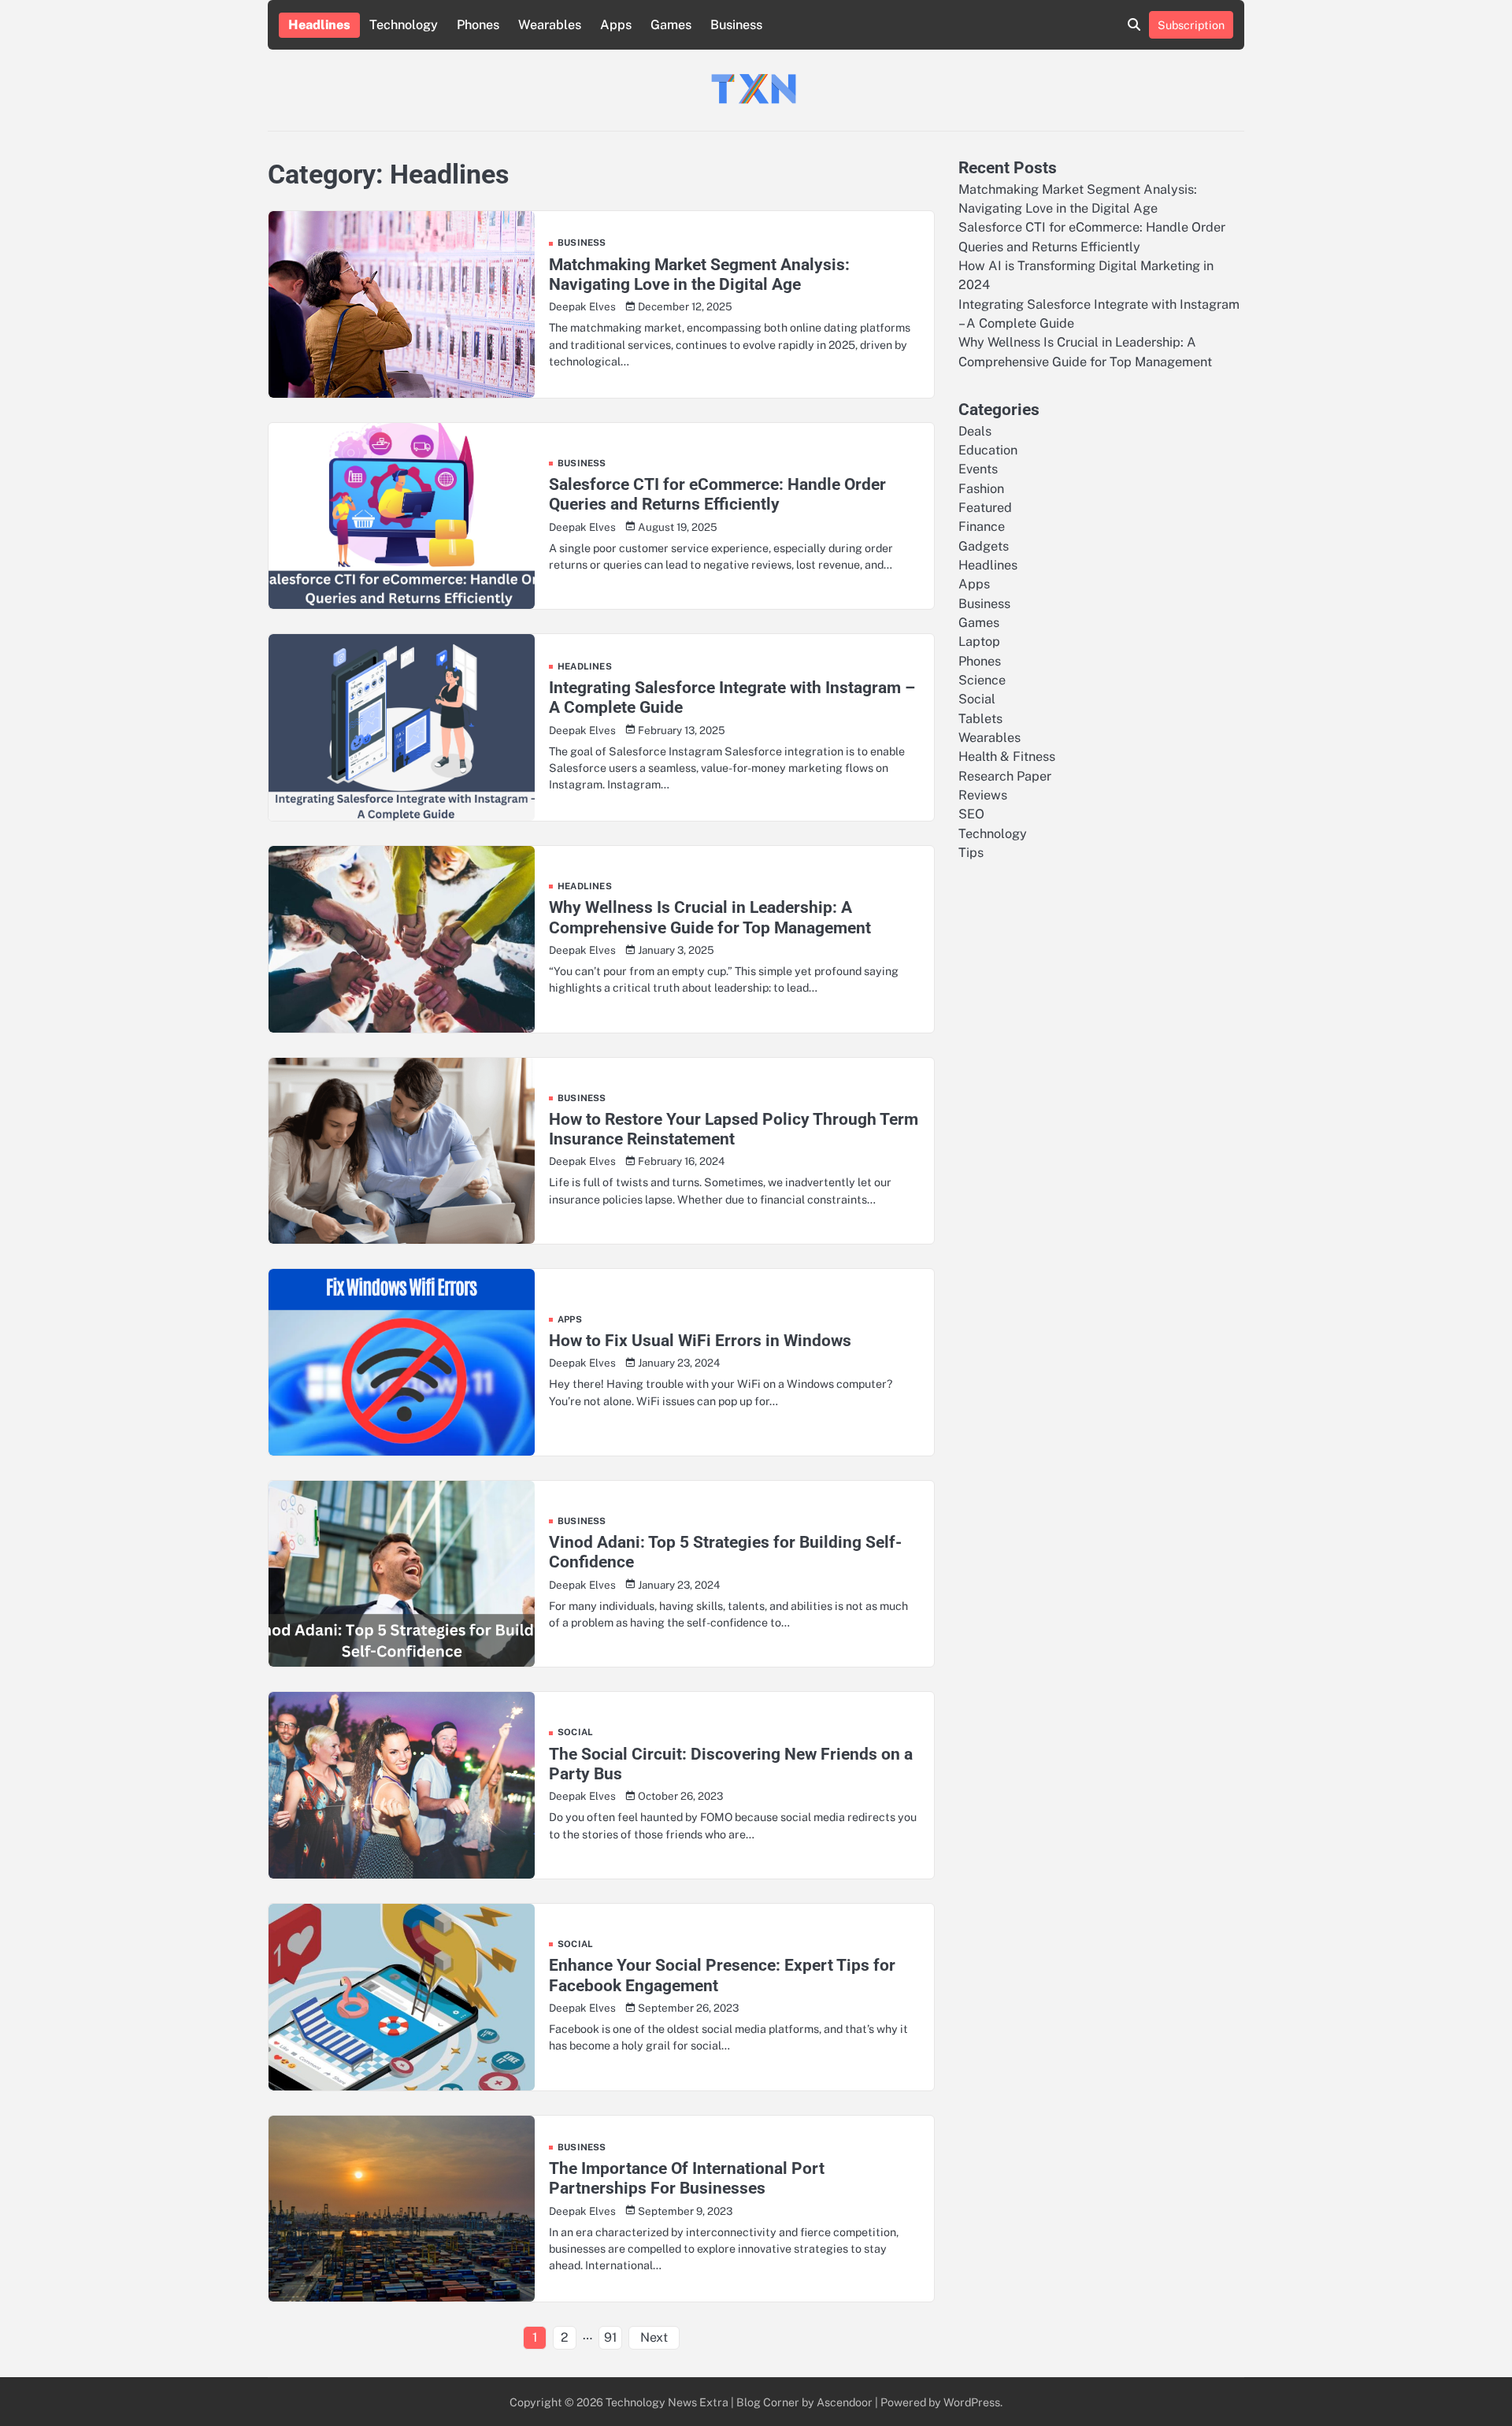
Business (736, 25)
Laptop (979, 642)
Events (978, 469)
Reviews (983, 795)
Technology (404, 25)
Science (982, 680)
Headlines (319, 25)
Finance (982, 527)
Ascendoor (845, 2402)
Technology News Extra (667, 2402)
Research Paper (1005, 775)
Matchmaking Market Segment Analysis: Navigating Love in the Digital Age (699, 274)
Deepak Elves (582, 306)
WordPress (972, 2402)
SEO (971, 814)
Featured (985, 507)
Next (654, 2337)
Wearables (550, 25)
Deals (975, 430)
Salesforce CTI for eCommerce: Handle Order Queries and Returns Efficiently (717, 494)
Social (575, 1732)
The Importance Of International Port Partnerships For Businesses (687, 2178)
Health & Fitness (1007, 757)
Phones (478, 25)
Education (988, 449)
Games (671, 25)
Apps (616, 25)
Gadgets (984, 545)
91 (611, 2337)
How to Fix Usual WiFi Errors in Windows (700, 1340)
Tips (971, 853)
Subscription (1191, 25)
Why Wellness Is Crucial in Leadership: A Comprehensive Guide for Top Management (710, 917)
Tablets (980, 718)
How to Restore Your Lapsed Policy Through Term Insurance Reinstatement (734, 1129)
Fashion (981, 488)
